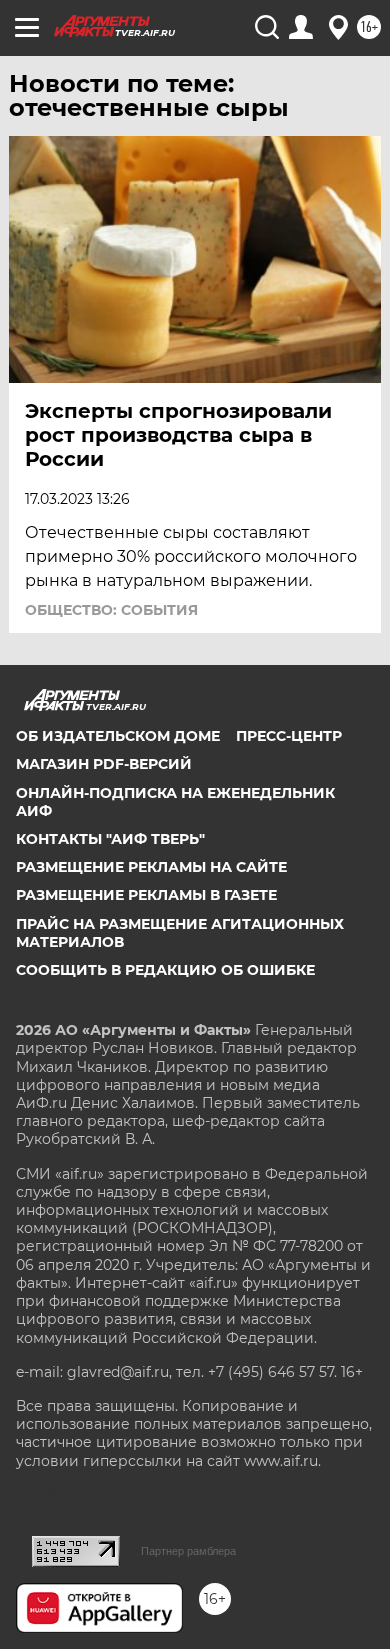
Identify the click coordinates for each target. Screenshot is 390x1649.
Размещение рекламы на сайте (151, 867)
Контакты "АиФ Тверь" (110, 839)
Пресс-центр (289, 736)
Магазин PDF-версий (104, 764)
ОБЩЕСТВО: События (111, 610)
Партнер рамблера (188, 1551)
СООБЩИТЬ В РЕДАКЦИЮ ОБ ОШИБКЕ (165, 970)
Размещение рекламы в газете (146, 895)
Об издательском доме (118, 736)
